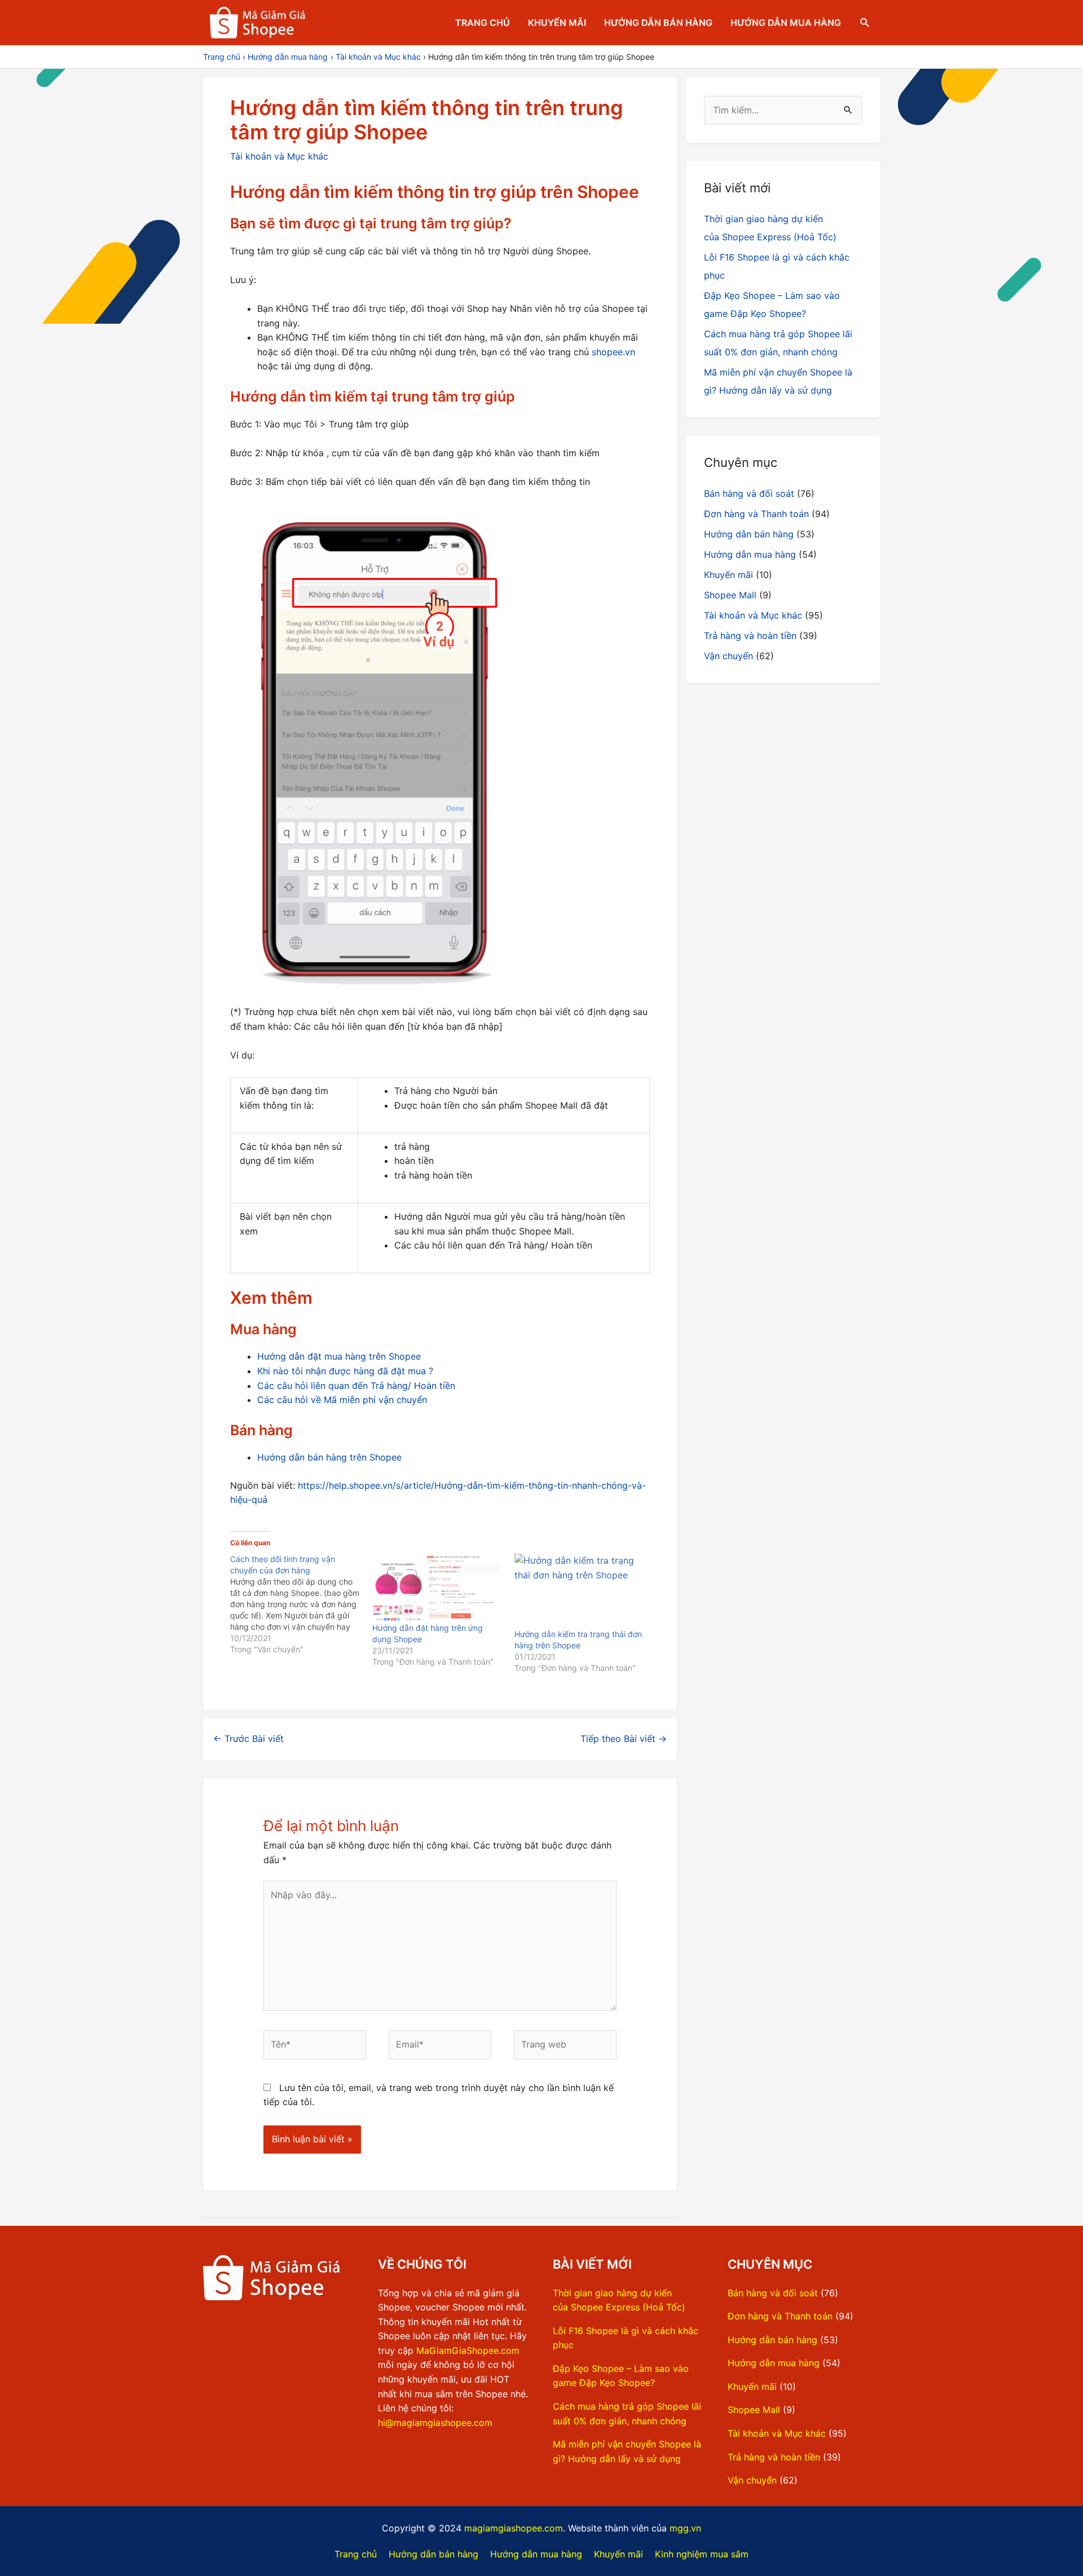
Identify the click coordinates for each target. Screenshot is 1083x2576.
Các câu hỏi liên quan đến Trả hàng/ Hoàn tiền (356, 1386)
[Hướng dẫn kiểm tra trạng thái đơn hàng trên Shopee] (580, 1591)
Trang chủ (483, 23)
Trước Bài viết (248, 1739)
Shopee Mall (730, 595)
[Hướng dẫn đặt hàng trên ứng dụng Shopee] (438, 1588)
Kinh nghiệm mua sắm (702, 2554)
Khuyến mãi (557, 23)
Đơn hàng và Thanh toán (756, 514)
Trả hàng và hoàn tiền (750, 636)
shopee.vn (613, 352)
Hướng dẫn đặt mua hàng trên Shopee (339, 1356)
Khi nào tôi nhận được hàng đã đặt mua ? (345, 1371)
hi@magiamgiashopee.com (435, 2423)
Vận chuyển (728, 656)
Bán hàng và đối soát (749, 493)
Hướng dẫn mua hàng (786, 23)
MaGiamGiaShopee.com (468, 2350)
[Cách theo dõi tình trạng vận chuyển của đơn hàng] (301, 1604)
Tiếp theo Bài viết (624, 1739)
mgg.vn (685, 2528)
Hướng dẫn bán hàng (658, 23)
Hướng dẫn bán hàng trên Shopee (329, 1457)
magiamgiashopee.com (514, 2528)
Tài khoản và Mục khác (279, 156)
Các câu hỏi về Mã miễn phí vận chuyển (342, 1400)
